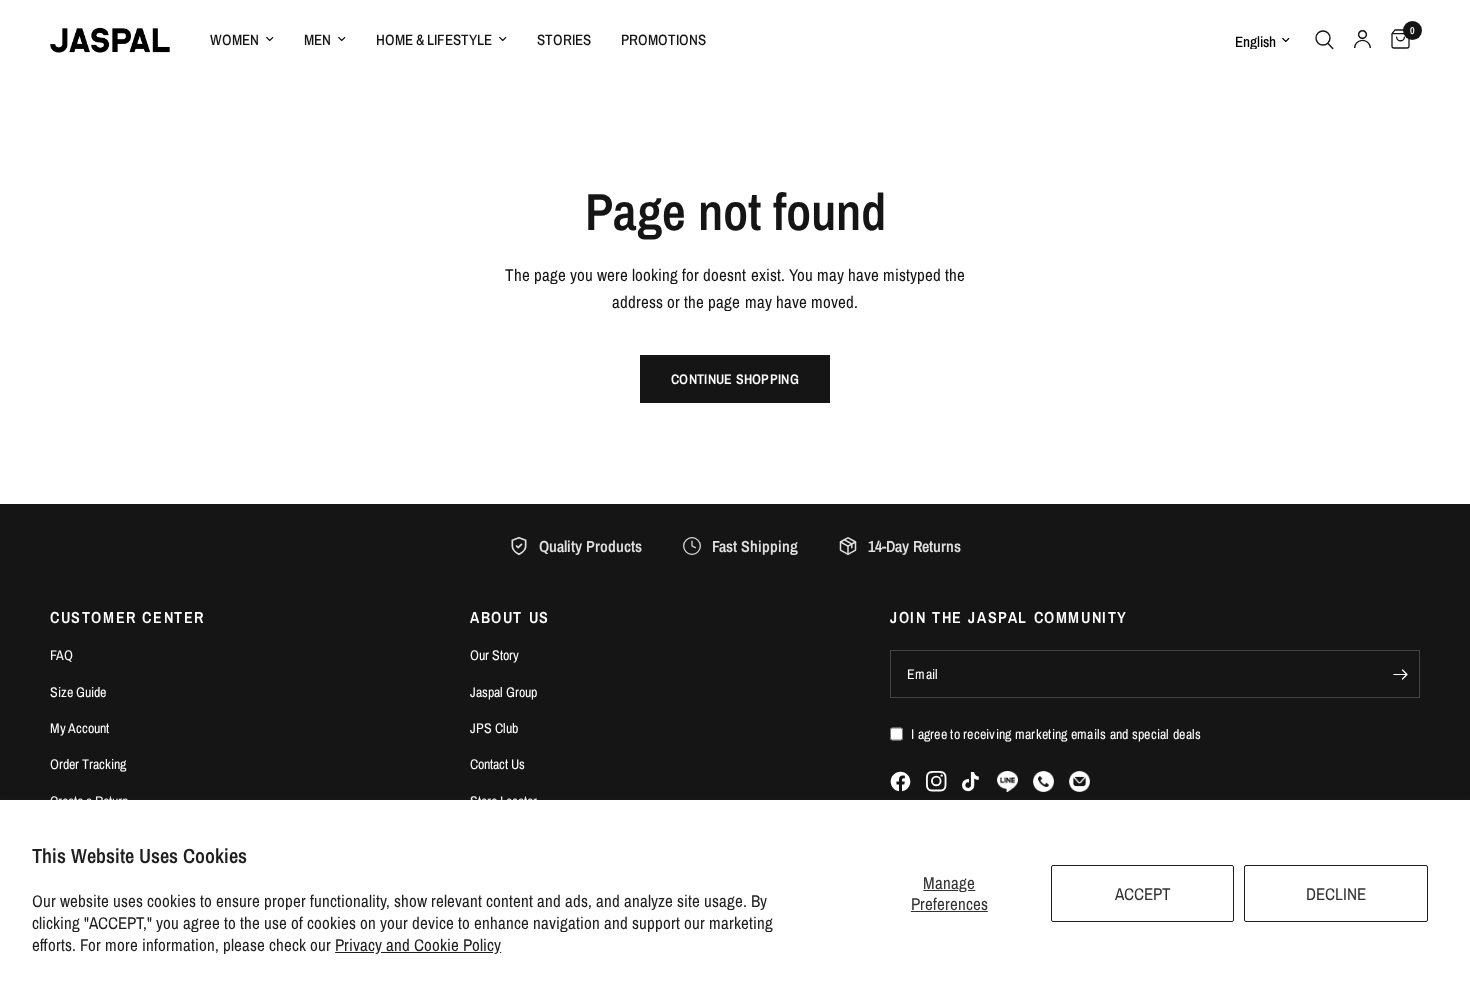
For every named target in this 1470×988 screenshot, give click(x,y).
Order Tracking (88, 764)
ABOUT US (510, 617)
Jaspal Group (503, 692)
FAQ (61, 655)
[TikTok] (972, 782)
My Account (79, 728)
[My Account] (1362, 40)
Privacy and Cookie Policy (418, 944)
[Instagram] (936, 781)
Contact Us (497, 764)
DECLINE (1336, 893)
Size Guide (78, 692)
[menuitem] (242, 40)
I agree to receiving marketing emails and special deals (1056, 734)
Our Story (494, 655)
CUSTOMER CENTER (127, 617)
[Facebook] (900, 781)
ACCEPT (1143, 893)
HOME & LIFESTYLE (434, 39)
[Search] (1324, 40)
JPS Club (494, 728)
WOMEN (234, 39)
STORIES (564, 39)
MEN (317, 39)
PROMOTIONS (663, 39)
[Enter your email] (1400, 674)
